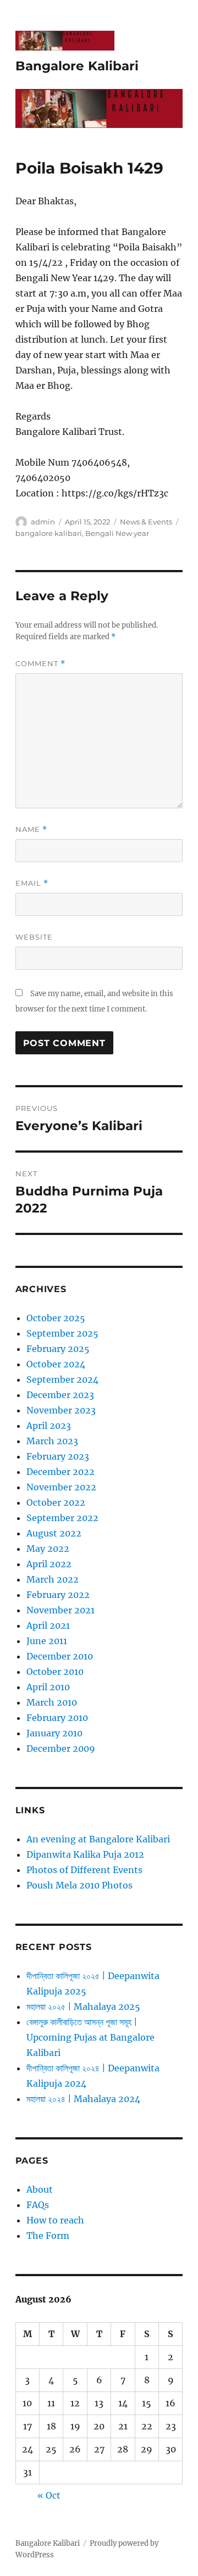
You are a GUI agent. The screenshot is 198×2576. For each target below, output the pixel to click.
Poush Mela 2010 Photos (79, 1885)
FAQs (38, 2205)
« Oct (49, 2495)
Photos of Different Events (84, 1870)
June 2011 (47, 1641)
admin (43, 522)
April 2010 (48, 1687)
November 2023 (61, 1410)
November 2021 (61, 1610)
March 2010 (52, 1702)
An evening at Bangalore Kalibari (98, 1839)
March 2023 (52, 1441)
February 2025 (58, 1349)
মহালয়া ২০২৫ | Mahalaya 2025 (83, 2007)
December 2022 (61, 1472)
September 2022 (62, 1518)
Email (32, 883)
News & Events (146, 522)
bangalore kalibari (49, 533)
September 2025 (62, 1333)
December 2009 (61, 1748)
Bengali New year (117, 533)
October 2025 (56, 1318)
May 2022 (48, 1549)
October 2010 (55, 1672)
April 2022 (49, 1564)
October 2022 (56, 1502)
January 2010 (54, 1733)
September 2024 (62, 1379)
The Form (48, 2236)
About (40, 2189)
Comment (40, 664)
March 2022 (53, 1579)
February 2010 (57, 1718)
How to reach (55, 2220)
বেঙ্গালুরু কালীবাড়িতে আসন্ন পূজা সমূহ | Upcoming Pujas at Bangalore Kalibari (90, 2037)
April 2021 (48, 1625)
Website (34, 937)
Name (31, 829)
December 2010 (60, 1656)
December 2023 (60, 1395)
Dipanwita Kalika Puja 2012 (85, 1854)
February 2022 (58, 1595)
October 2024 (56, 1364)
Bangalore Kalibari (77, 66)
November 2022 (61, 1487)
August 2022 (54, 1533)
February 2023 (58, 1456)
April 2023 (49, 1426)
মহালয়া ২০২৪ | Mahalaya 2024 (83, 2099)
